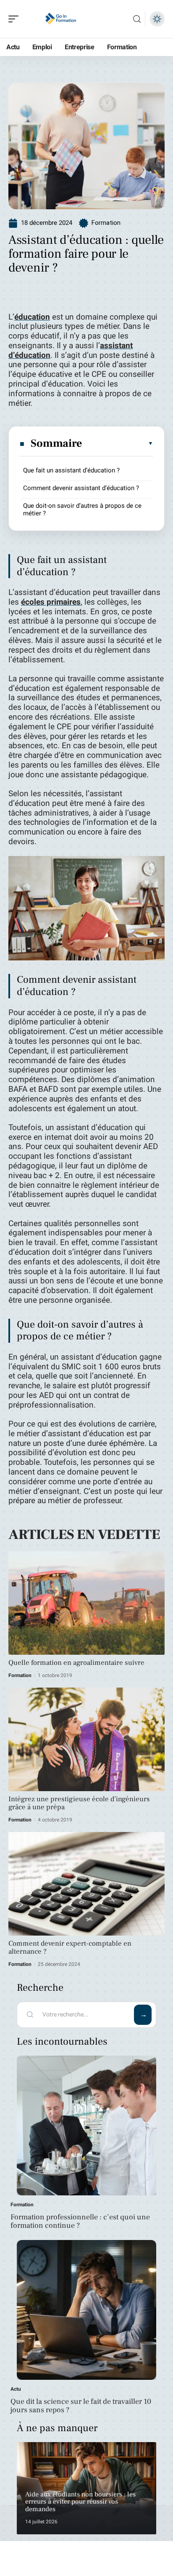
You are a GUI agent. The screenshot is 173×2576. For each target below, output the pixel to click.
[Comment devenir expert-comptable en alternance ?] (86, 1884)
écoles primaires (51, 602)
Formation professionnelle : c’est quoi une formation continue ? (80, 2221)
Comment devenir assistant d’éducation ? (81, 488)
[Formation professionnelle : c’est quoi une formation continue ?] (86, 2125)
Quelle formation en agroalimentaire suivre (76, 1663)
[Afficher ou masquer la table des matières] (118, 443)
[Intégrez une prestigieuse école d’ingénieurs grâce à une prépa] (86, 1739)
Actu (16, 2389)
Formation (106, 223)
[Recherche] (137, 19)
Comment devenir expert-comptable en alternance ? (70, 1948)
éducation (32, 317)
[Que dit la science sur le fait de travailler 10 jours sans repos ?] (86, 2310)
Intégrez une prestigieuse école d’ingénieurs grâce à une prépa (79, 1803)
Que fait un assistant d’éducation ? (71, 470)
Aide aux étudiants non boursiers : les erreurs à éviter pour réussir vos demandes (80, 2502)
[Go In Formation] (60, 19)
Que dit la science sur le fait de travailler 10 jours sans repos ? (81, 2406)
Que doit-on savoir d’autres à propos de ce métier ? (82, 509)
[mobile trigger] (16, 19)
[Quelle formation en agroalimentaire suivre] (86, 1603)
